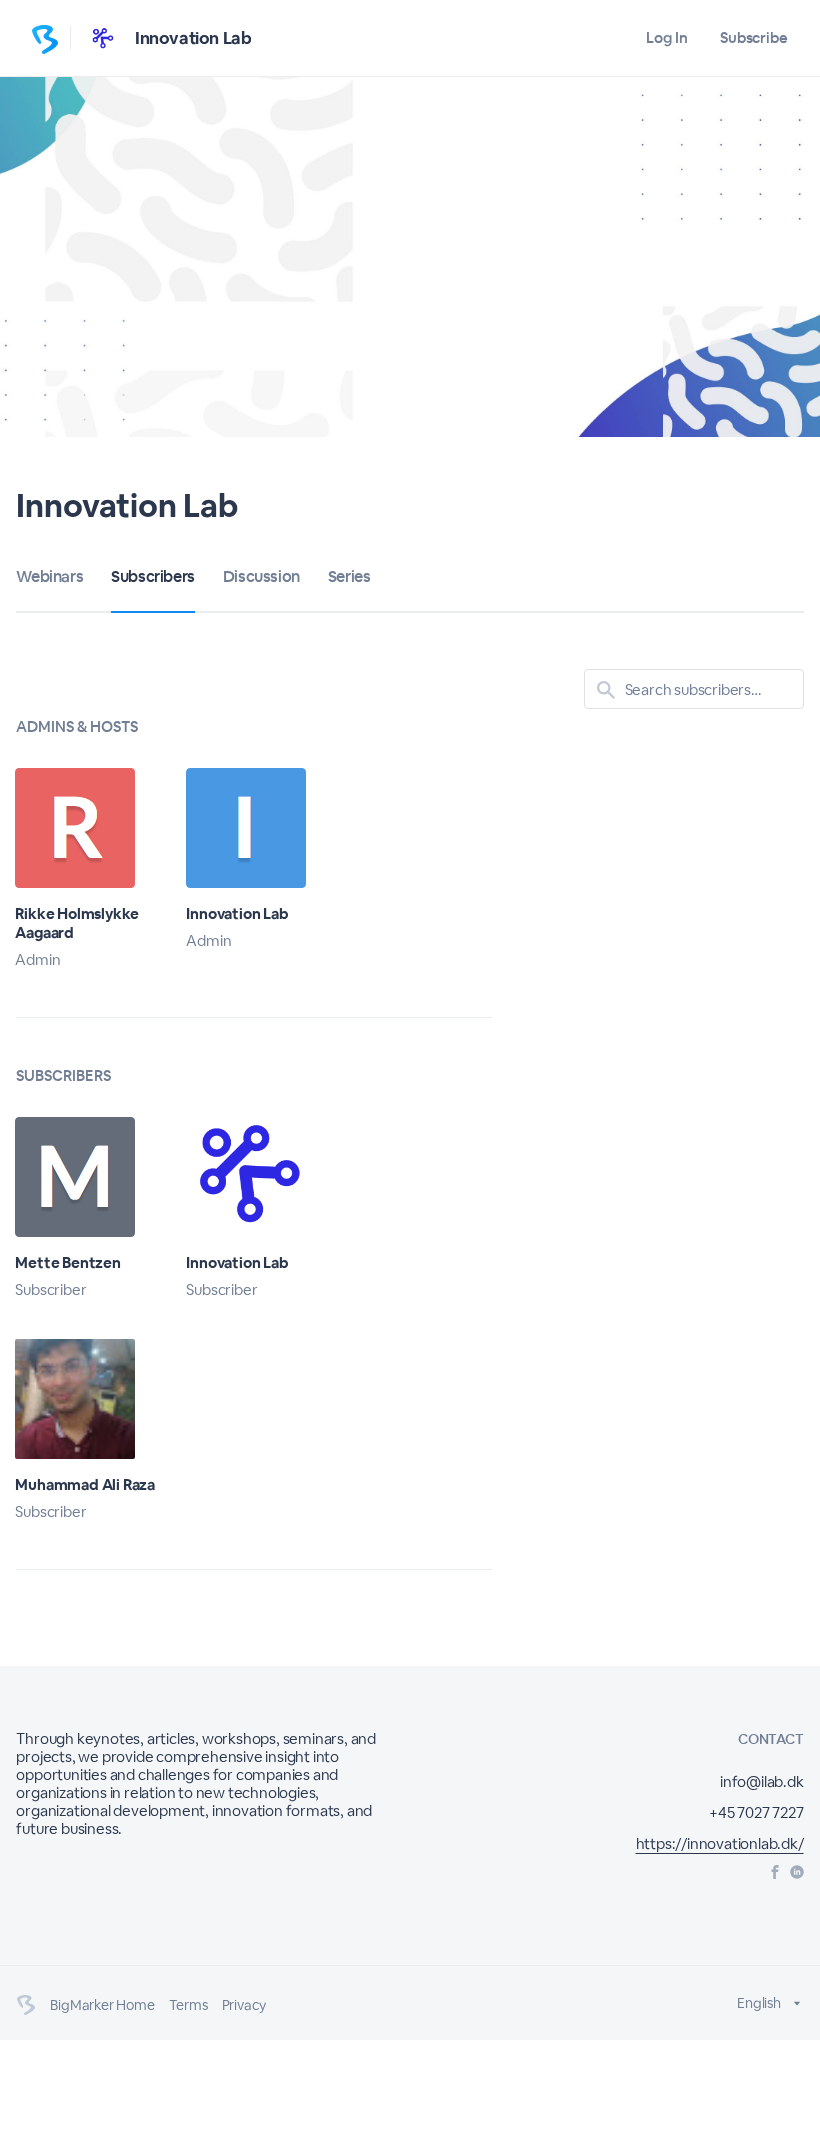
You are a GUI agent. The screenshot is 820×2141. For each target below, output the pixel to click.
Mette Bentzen (67, 1262)
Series (349, 576)
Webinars (49, 576)
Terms (188, 2005)
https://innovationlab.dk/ (720, 1843)
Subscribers (153, 576)
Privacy (244, 2005)
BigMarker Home (102, 2005)
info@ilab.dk (762, 1781)
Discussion (261, 576)
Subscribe (754, 37)
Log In (666, 37)
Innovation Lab (193, 38)
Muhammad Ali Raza (85, 1484)
